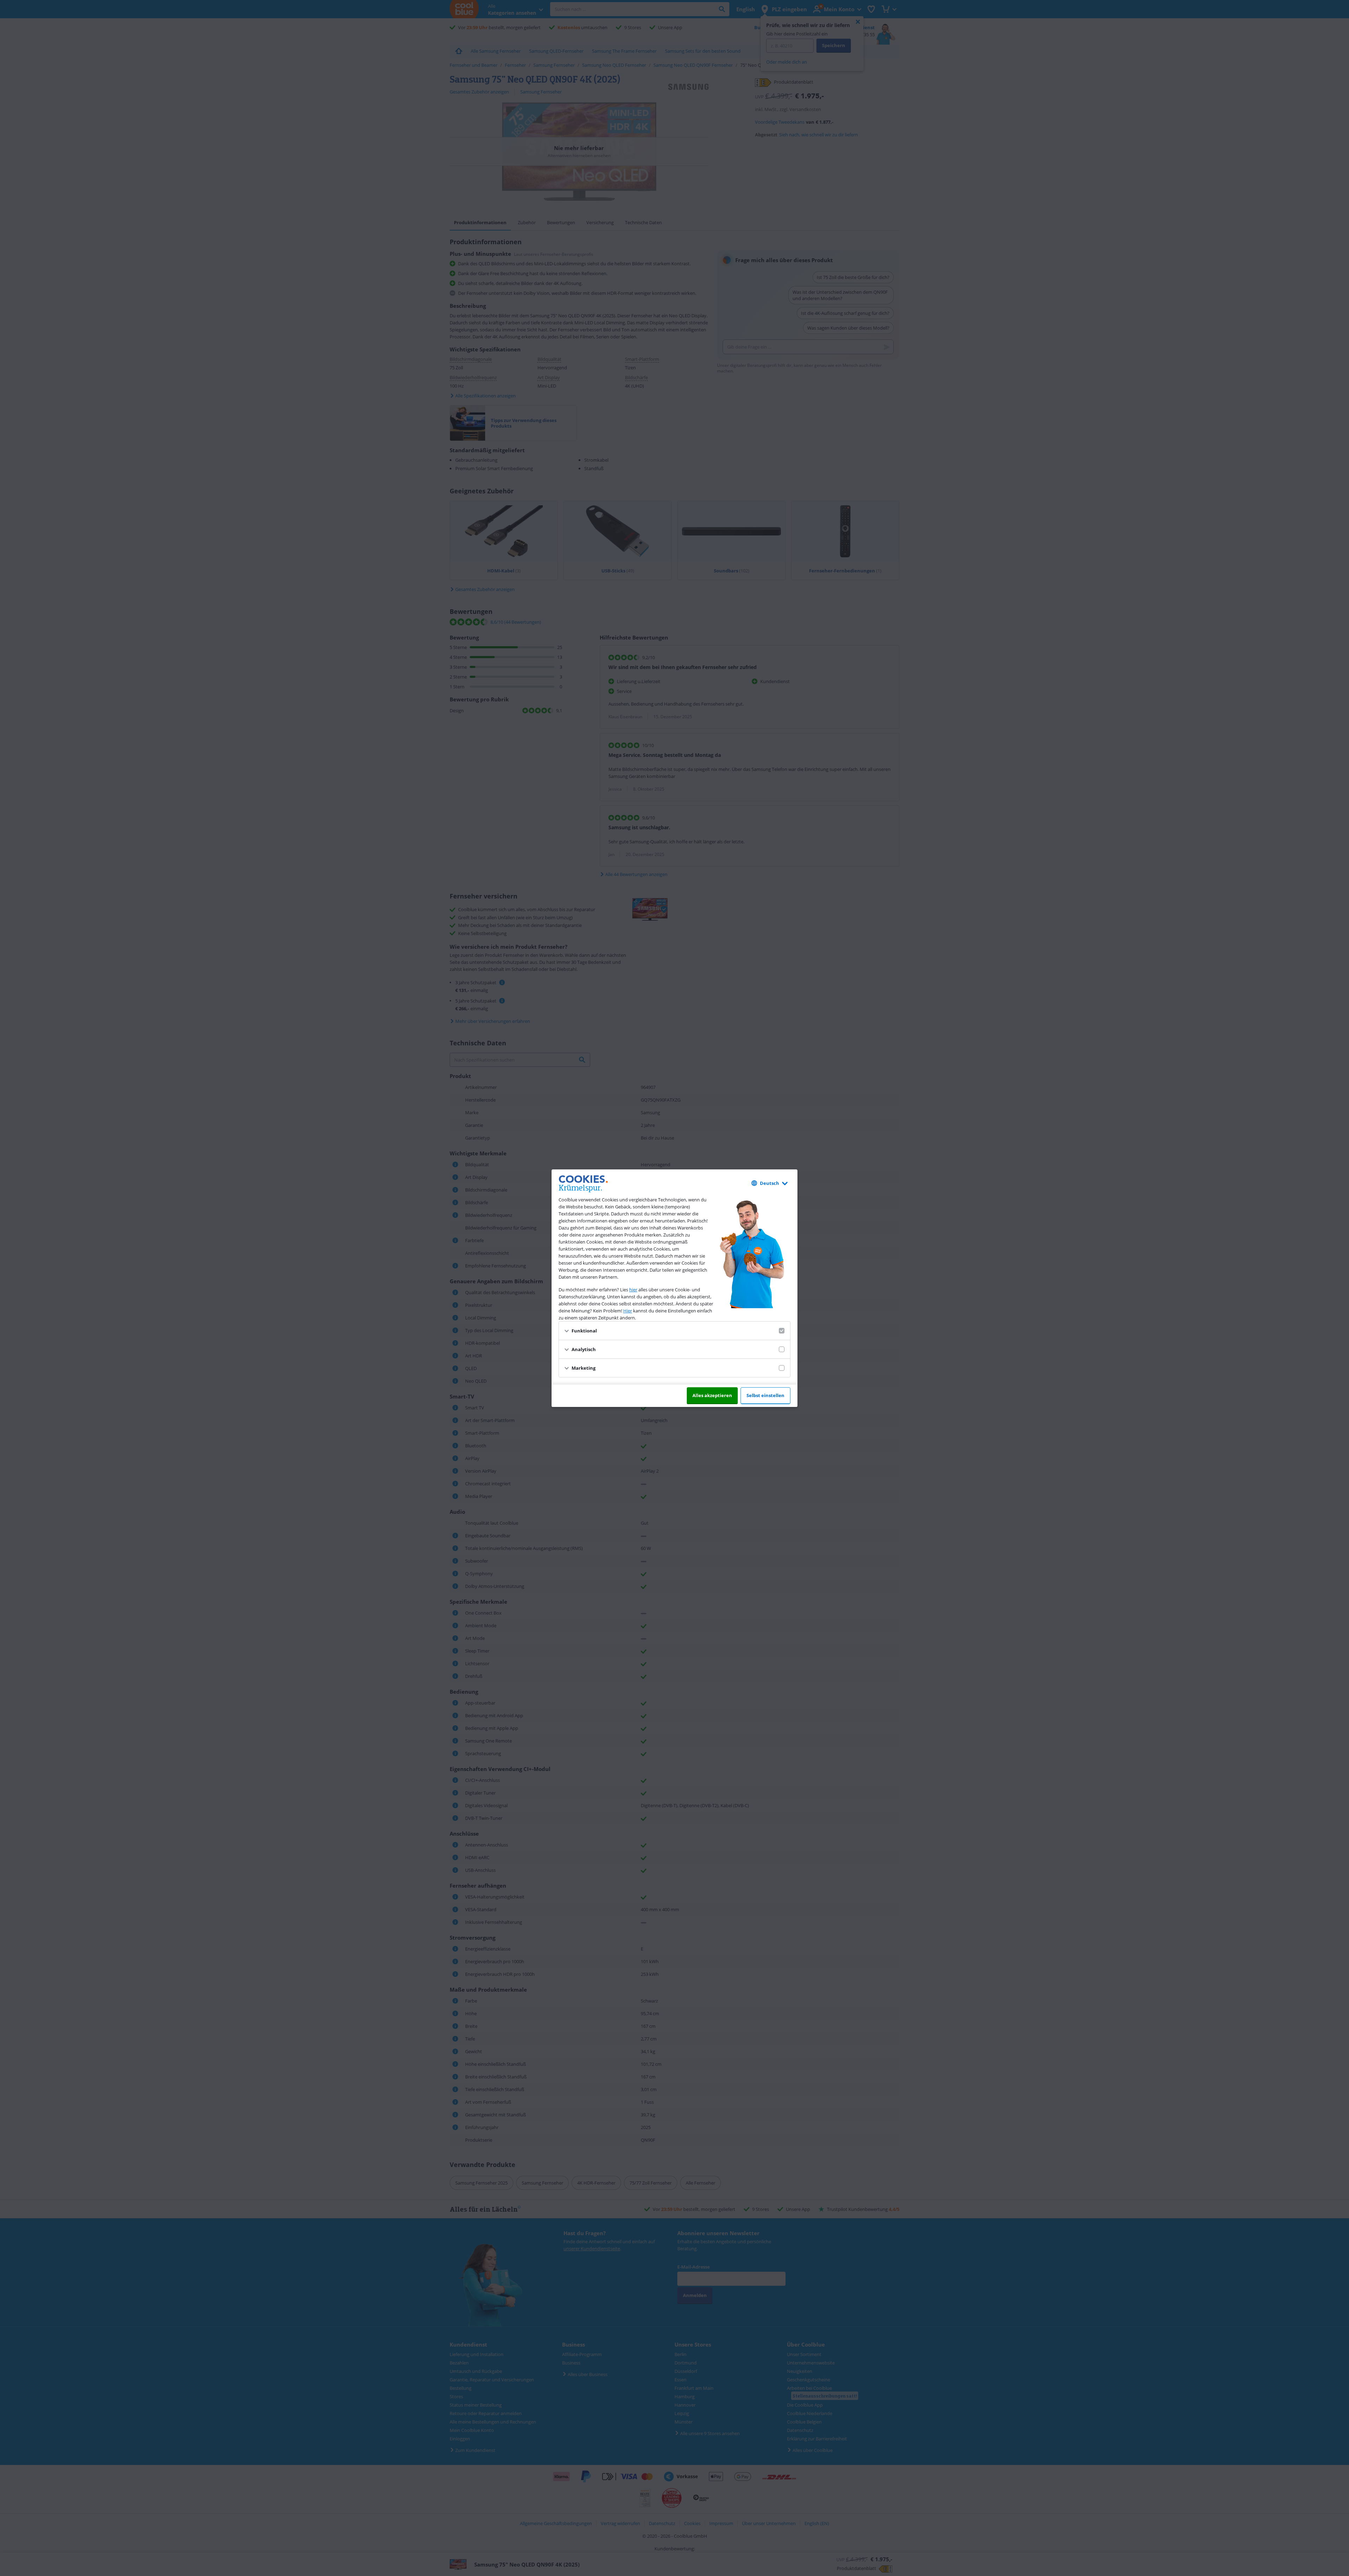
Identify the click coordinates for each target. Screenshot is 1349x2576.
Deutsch (770, 1183)
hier (633, 1290)
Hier (628, 1311)
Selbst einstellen (765, 1395)
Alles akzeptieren (712, 1395)
